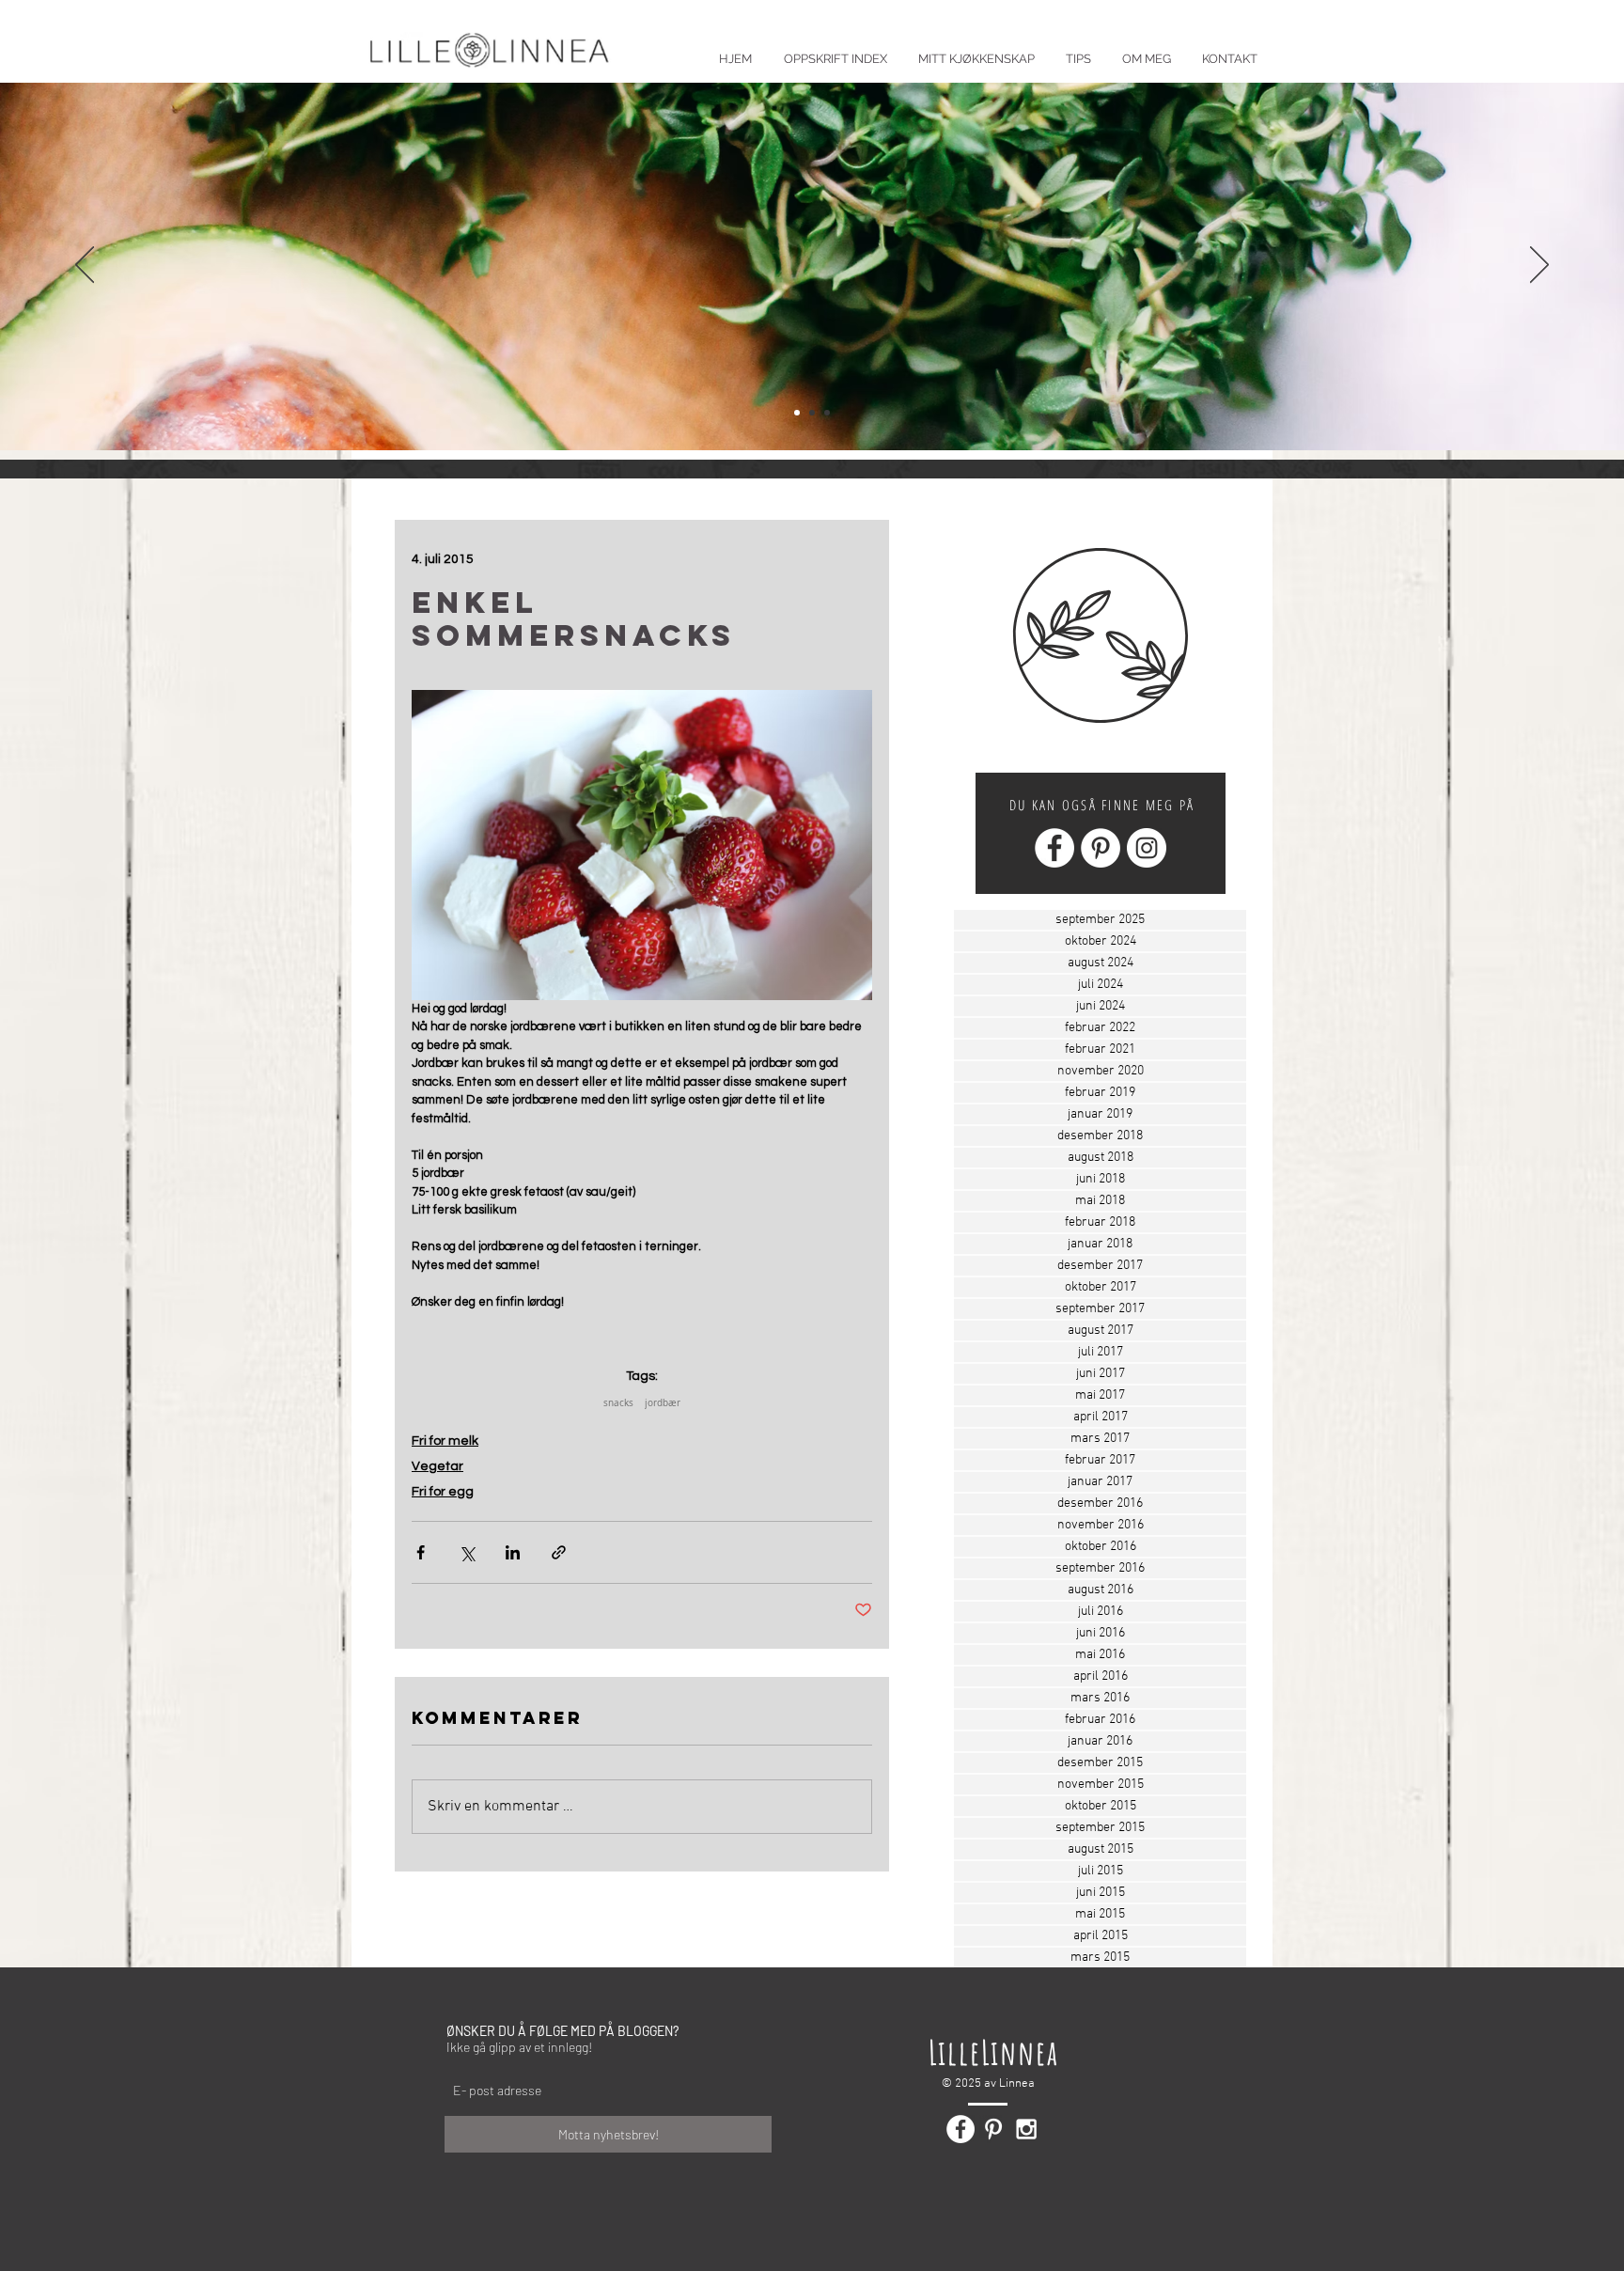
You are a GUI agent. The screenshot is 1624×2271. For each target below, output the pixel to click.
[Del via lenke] (559, 1552)
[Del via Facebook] (421, 1552)
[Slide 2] (812, 413)
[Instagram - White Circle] (1147, 848)
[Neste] (1539, 266)
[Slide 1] (797, 413)
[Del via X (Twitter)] (467, 1552)
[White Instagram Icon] (1026, 2129)
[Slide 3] (827, 413)
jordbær (663, 1403)
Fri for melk (445, 1441)
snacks (618, 1403)
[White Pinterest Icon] (993, 2129)
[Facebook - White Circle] (1054, 848)
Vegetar (437, 1466)
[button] (1078, 50)
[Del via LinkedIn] (513, 1552)
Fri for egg (443, 1492)
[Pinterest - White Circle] (1101, 848)
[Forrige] (85, 266)
